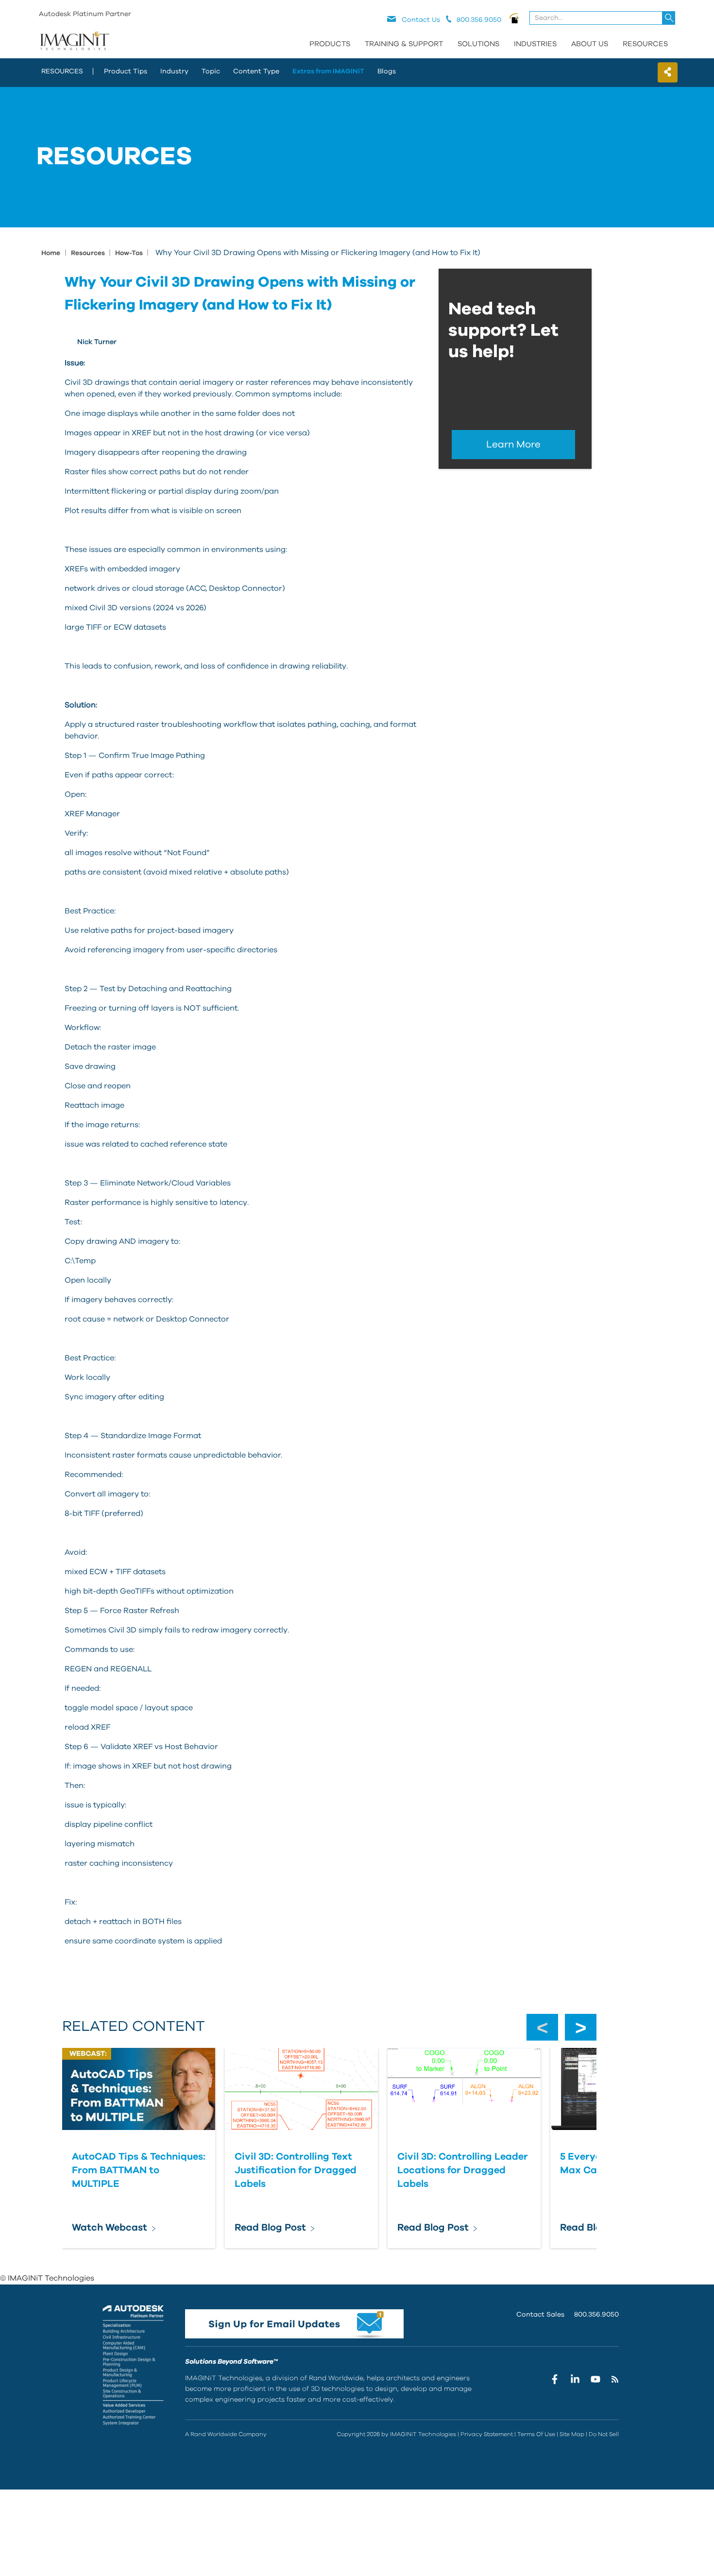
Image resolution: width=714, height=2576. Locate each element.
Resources (645, 44)
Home (51, 253)
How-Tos (130, 253)
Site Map (572, 2434)
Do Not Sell (604, 2434)
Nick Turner (97, 342)
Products (330, 44)
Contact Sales (540, 2315)
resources (62, 71)
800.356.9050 (596, 2315)
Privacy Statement (487, 2434)
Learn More (513, 445)
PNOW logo (515, 18)
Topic (211, 71)
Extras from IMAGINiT (328, 71)
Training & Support (404, 44)
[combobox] (603, 18)
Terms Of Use (536, 2434)
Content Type (256, 71)
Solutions (478, 44)
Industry (174, 71)
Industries (535, 44)
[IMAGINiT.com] (74, 41)
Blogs (387, 71)
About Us (590, 44)
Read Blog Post (270, 2228)
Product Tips (126, 71)
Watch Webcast (110, 2228)
